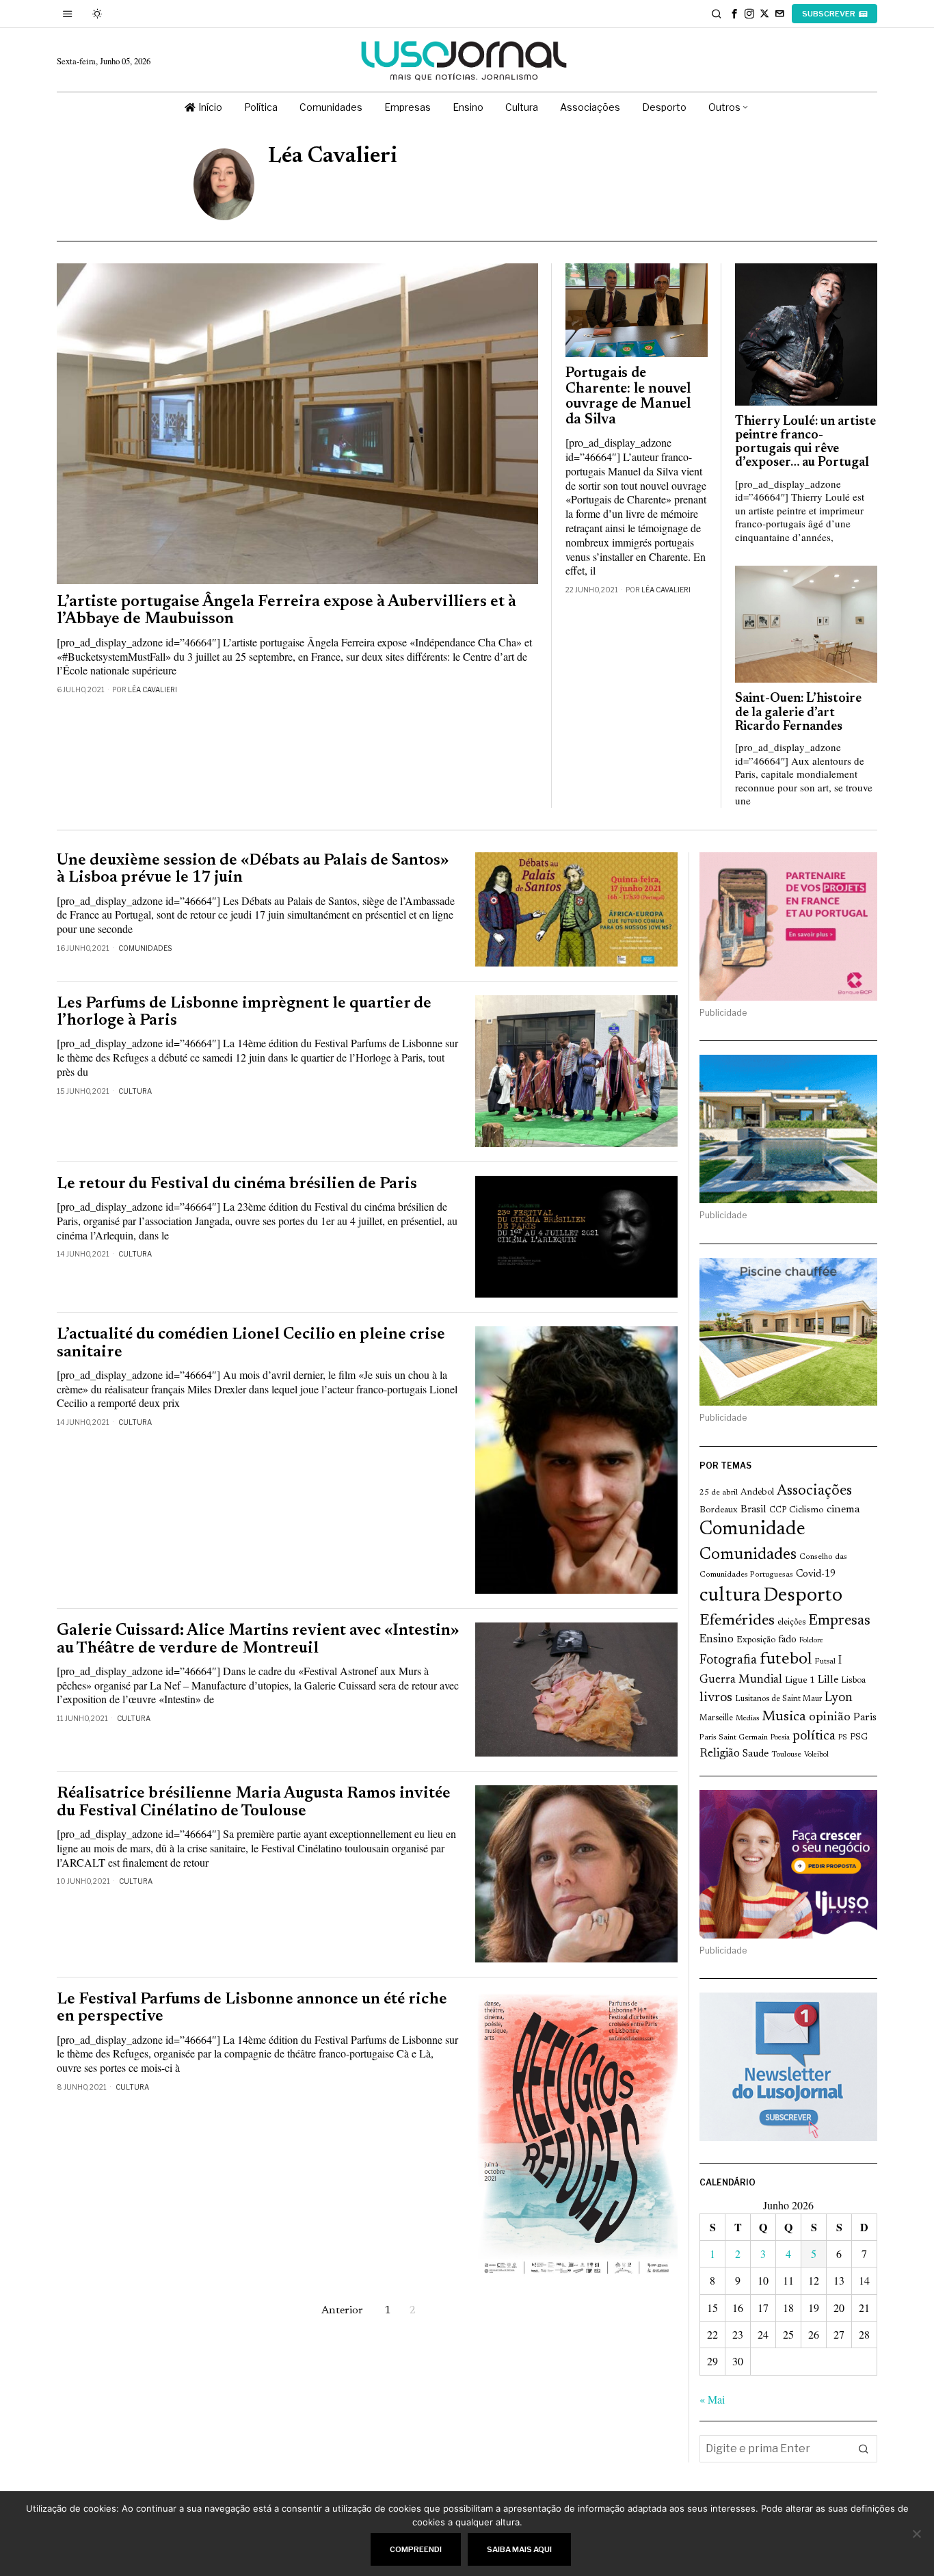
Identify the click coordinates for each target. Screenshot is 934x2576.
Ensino (717, 1640)
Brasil (753, 1510)
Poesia (780, 1738)
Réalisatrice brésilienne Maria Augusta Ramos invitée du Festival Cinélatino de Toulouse (254, 1802)
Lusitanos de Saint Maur (778, 1699)
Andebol (757, 1492)
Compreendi (416, 2549)
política (814, 1736)
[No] (917, 2534)
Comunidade (752, 1530)
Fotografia (728, 1660)
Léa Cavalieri (152, 689)
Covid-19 (816, 1574)
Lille (828, 1680)
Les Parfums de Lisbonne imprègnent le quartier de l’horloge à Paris (244, 1012)
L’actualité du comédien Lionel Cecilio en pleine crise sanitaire (251, 1343)
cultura (730, 1596)
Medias (747, 1719)
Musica (784, 1717)
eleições (791, 1622)
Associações (814, 1491)
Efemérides (737, 1621)
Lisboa (853, 1681)
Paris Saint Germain (734, 1737)
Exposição (756, 1640)
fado (787, 1640)
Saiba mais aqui (519, 2549)
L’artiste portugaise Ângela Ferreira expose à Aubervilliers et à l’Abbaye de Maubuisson (286, 611)
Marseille (716, 1718)
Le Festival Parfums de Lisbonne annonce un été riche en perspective (252, 2008)
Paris (865, 1718)
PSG (859, 1737)
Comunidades (145, 948)
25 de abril (719, 1493)
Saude (756, 1754)
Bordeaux (719, 1510)
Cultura (135, 1091)
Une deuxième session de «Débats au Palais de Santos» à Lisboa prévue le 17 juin (253, 869)
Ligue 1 (800, 1681)
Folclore (811, 1641)
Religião (720, 1754)
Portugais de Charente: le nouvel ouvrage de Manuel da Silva (628, 397)
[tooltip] (734, 14)
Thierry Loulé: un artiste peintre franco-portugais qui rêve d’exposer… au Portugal (805, 443)
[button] (864, 2449)
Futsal (825, 1661)
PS (843, 1738)
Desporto (803, 1596)
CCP (778, 1510)
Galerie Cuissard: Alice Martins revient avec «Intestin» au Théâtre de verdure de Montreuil (258, 1640)
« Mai (712, 2399)
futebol (786, 1660)
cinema (843, 1510)
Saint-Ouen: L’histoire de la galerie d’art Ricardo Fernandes (798, 712)
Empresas (839, 1621)
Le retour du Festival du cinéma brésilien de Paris (237, 1184)
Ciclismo (806, 1510)
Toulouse (786, 1754)
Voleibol (816, 1755)
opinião (830, 1718)
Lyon (839, 1698)
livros (716, 1698)
